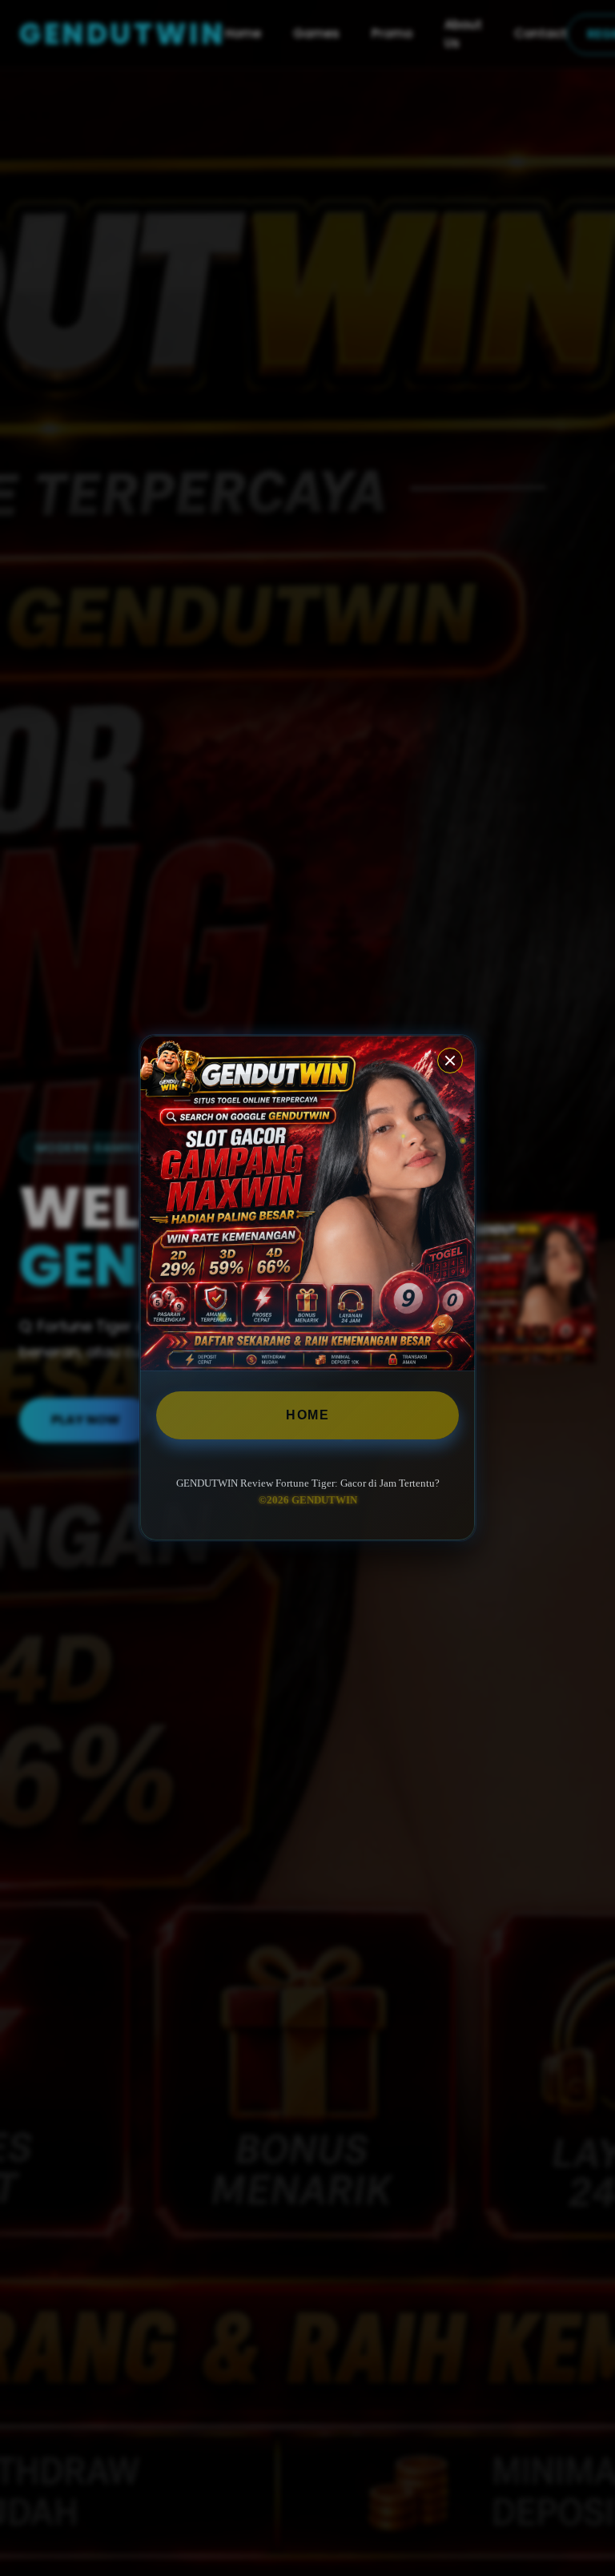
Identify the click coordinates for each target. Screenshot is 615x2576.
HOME (307, 1415)
